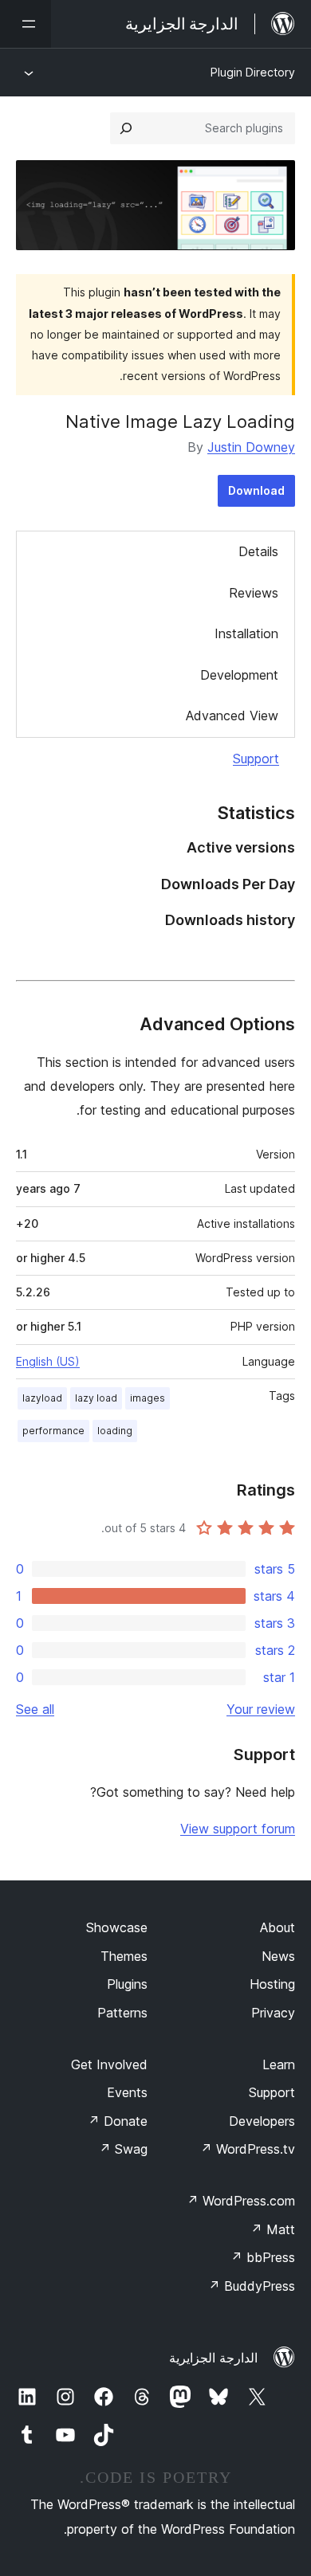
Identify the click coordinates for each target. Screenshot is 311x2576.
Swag (123, 2149)
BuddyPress (252, 2286)
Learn (279, 2064)
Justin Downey (251, 447)
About (278, 1927)
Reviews (254, 593)
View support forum (238, 1829)
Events (127, 2092)
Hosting (272, 1984)
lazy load (96, 1398)
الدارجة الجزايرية (213, 2358)
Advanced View (232, 716)
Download (256, 490)
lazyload (42, 1398)
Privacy (273, 2013)
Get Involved (109, 2064)
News (278, 1956)
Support (256, 759)
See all (35, 1709)
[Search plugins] (126, 128)
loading (115, 1431)
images (148, 1398)
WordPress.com (241, 2201)
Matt (273, 2229)
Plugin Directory (253, 72)
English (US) (48, 1361)
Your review (261, 1709)
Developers (262, 2121)
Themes (124, 1956)
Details (258, 551)
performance (53, 1431)
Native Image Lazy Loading (180, 421)
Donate (118, 2121)
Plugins (127, 1984)
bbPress (263, 2257)
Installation (246, 633)
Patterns (122, 2013)
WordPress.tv (248, 2149)
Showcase (117, 1927)
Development (239, 675)
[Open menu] (26, 24)
